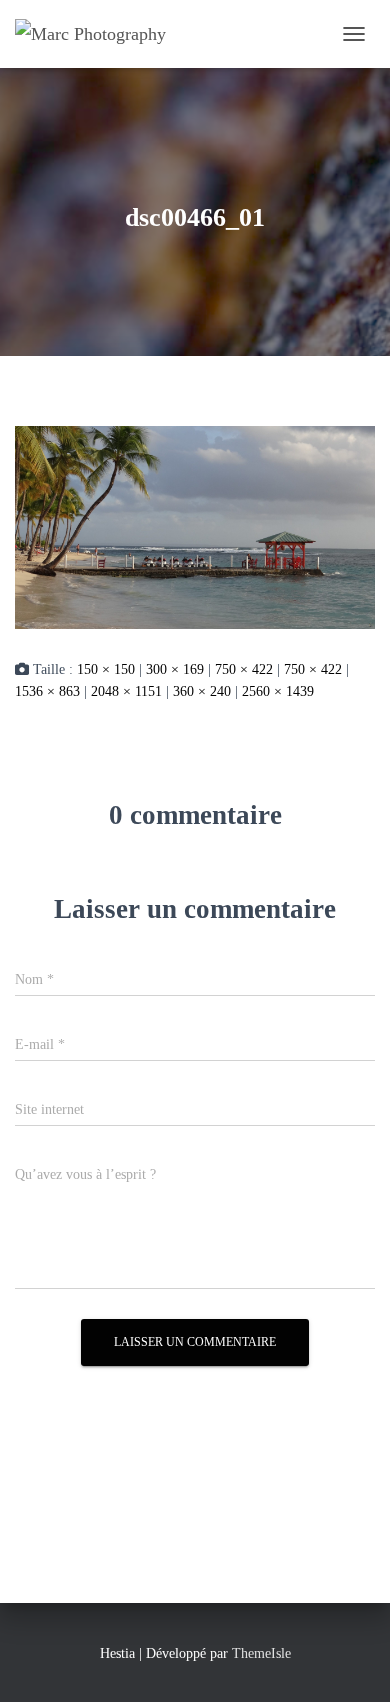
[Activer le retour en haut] (350, 1662)
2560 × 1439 (278, 691)
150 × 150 (106, 669)
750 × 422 (244, 669)
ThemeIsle (261, 1653)
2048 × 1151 (126, 691)
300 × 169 (175, 669)
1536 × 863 (47, 691)
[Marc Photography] (98, 34)
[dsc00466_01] (195, 526)
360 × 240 (202, 691)
